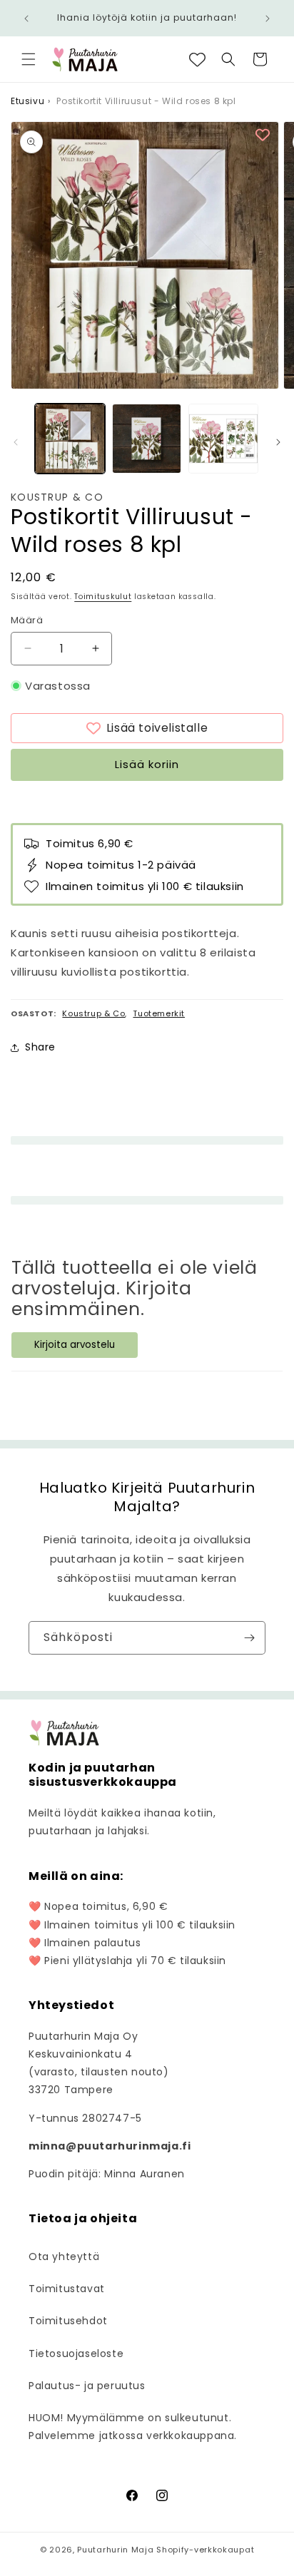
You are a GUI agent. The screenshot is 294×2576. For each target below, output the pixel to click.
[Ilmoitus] (268, 19)
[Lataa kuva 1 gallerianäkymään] (70, 439)
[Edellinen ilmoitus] (26, 19)
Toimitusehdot (68, 2321)
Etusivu (27, 101)
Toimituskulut (103, 597)
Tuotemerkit (159, 1013)
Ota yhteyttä (64, 2256)
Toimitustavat (67, 2289)
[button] (29, 59)
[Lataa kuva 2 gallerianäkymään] (147, 439)
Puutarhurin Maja (115, 2550)
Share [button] (40, 1047)
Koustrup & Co (57, 497)
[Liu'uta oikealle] (278, 442)
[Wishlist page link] (197, 60)
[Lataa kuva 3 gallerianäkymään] (223, 439)
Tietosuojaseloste (76, 2353)
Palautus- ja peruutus (87, 2386)
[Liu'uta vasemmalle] (16, 442)
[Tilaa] (249, 1638)
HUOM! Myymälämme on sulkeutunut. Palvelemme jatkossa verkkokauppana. (133, 2427)
